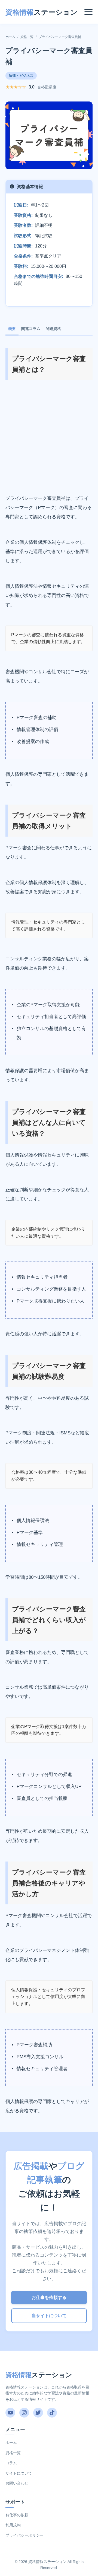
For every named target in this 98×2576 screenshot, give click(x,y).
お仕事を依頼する (49, 2297)
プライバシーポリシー (24, 2535)
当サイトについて (49, 2316)
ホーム (10, 37)
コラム (11, 2463)
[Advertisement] (49, 437)
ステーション (42, 12)
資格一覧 (27, 37)
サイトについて (19, 2473)
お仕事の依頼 (17, 2515)
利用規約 (13, 2525)
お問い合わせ (17, 2483)
